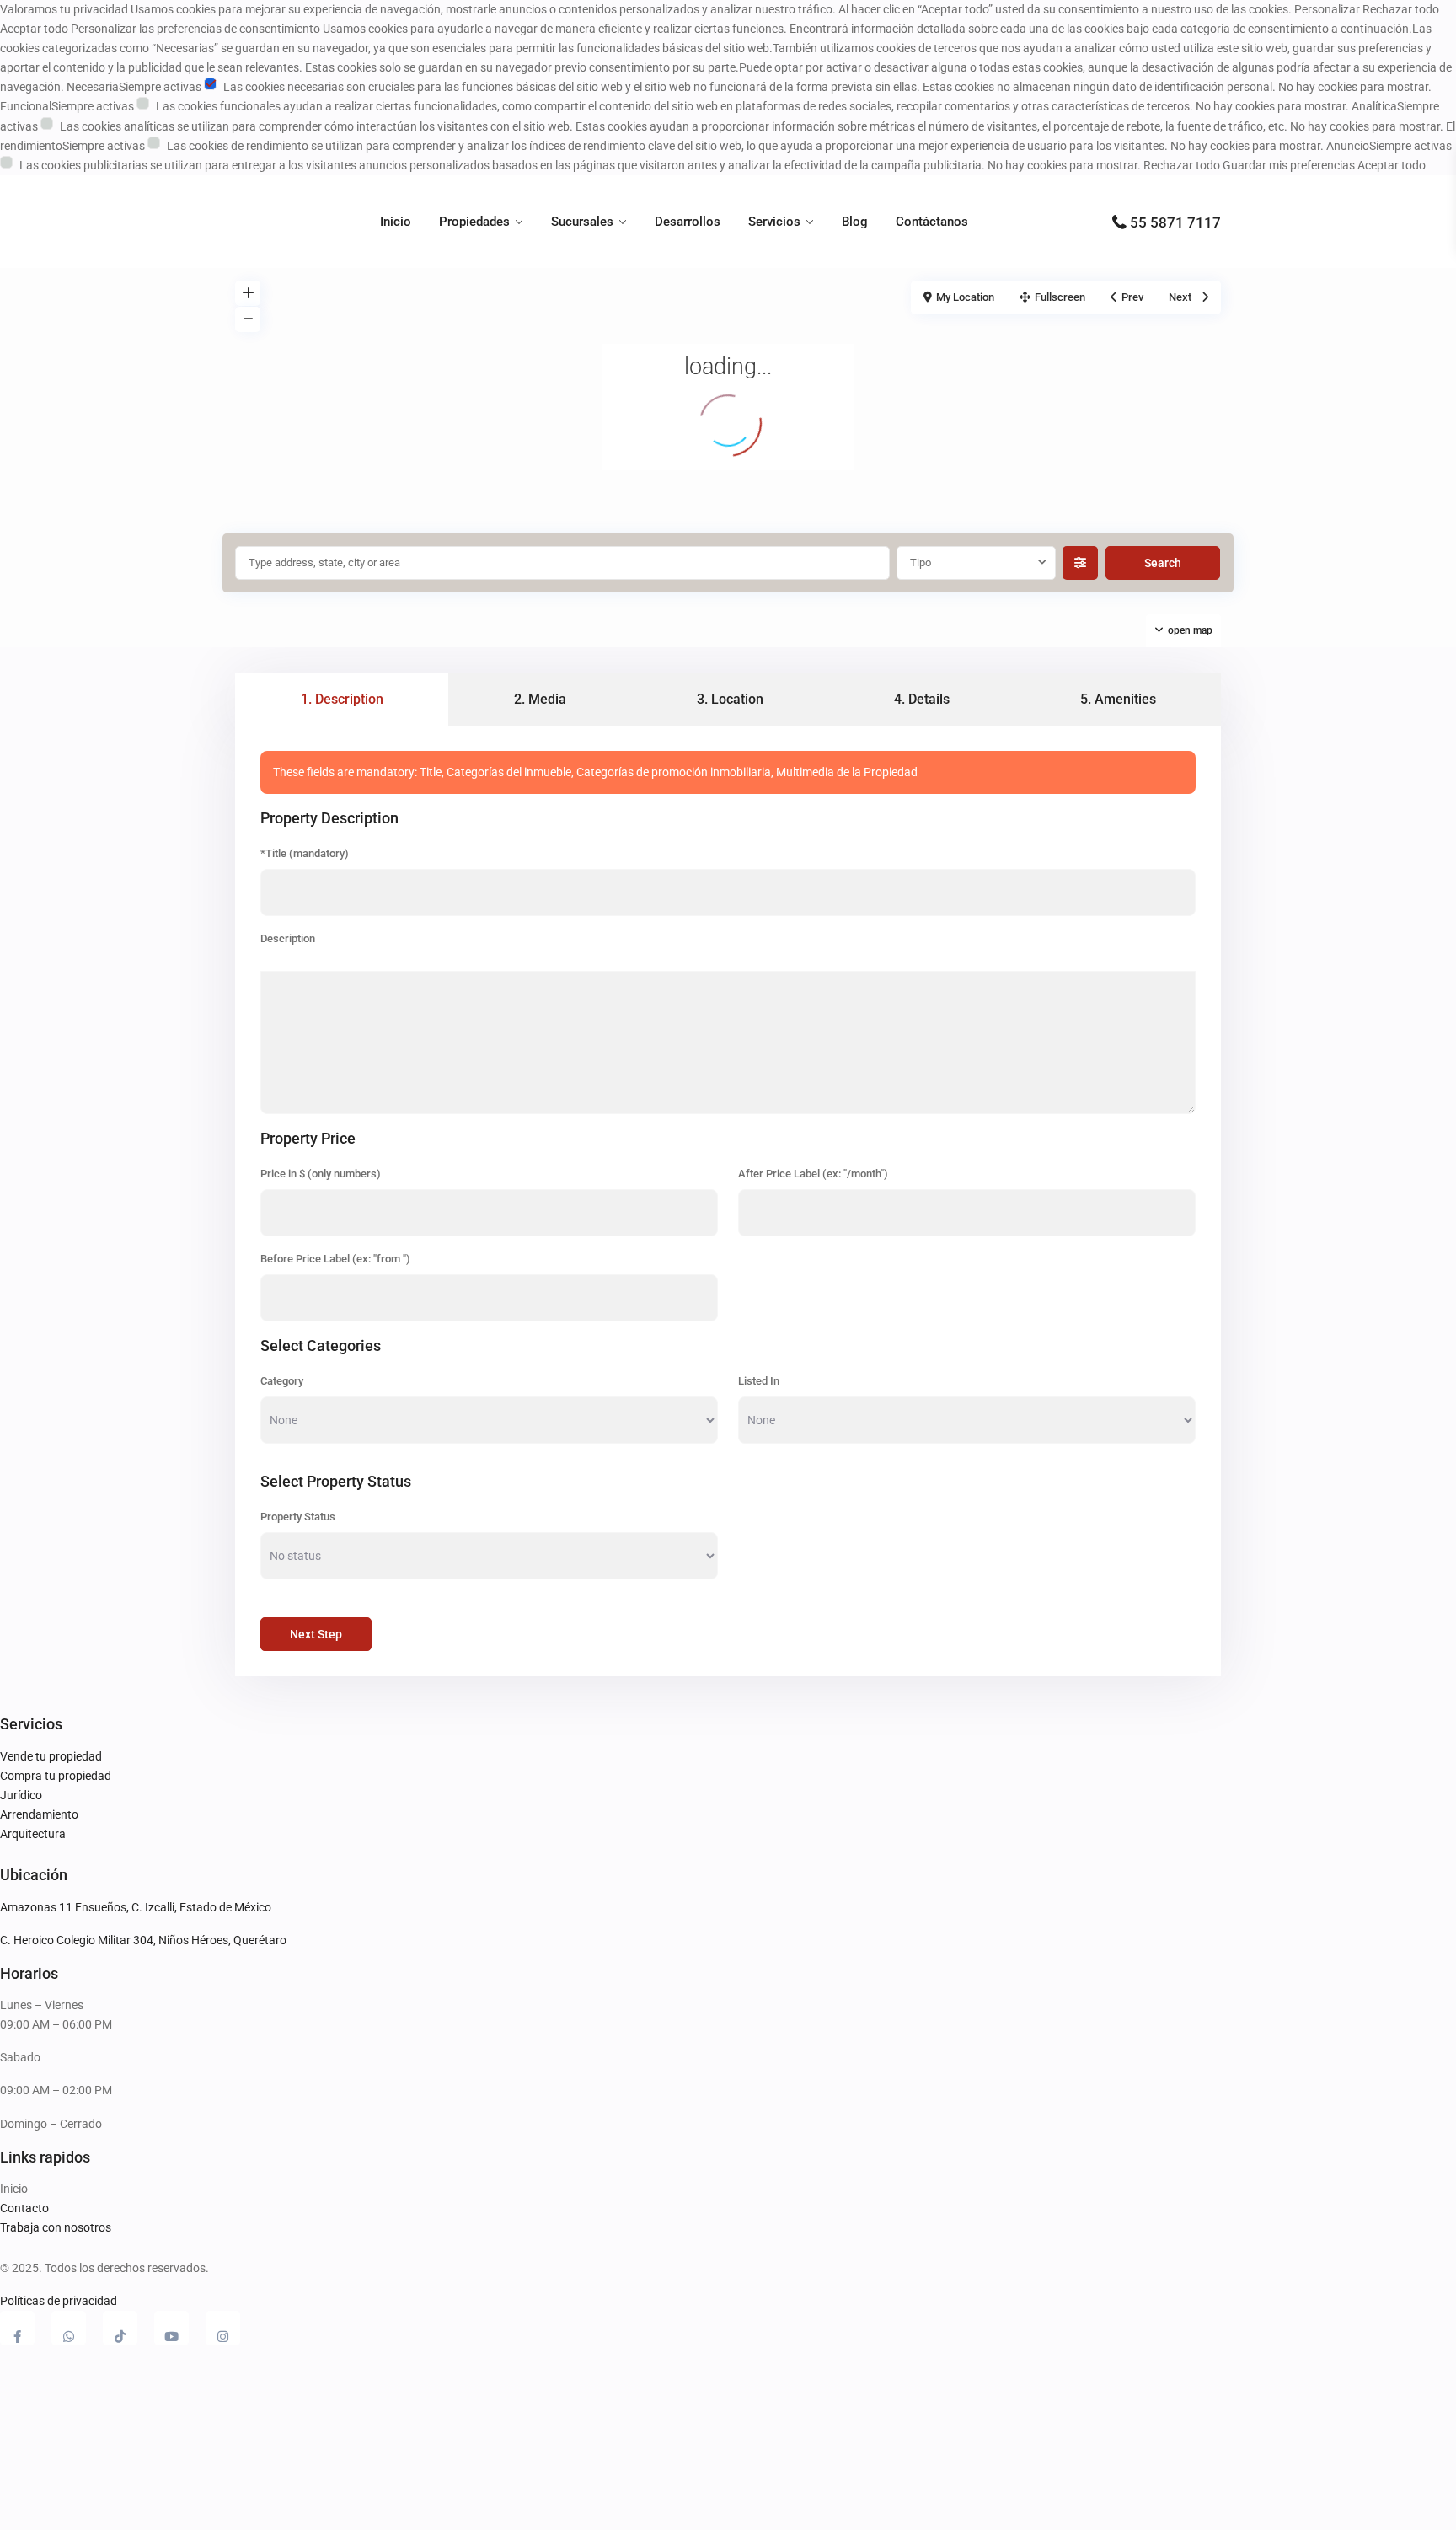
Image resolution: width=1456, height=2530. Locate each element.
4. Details (922, 699)
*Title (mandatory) (305, 853)
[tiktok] (120, 2328)
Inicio (396, 222)
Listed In (759, 1381)
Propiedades (474, 222)
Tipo (921, 563)
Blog (855, 222)
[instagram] (223, 2328)
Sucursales (582, 222)
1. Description (342, 699)
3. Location (730, 699)
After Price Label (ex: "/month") (813, 1174)
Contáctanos (932, 222)
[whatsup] (69, 2328)
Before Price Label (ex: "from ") (335, 1259)
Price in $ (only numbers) (321, 1174)
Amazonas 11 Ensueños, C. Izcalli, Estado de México (136, 1907)
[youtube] (171, 2328)
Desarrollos (688, 222)
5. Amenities (1118, 699)
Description (288, 938)
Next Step (316, 1634)
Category (282, 1381)
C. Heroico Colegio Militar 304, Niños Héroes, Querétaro (143, 1940)
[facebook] (17, 2328)
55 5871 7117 (1175, 222)
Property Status (298, 1517)
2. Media (540, 699)
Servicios (774, 222)
